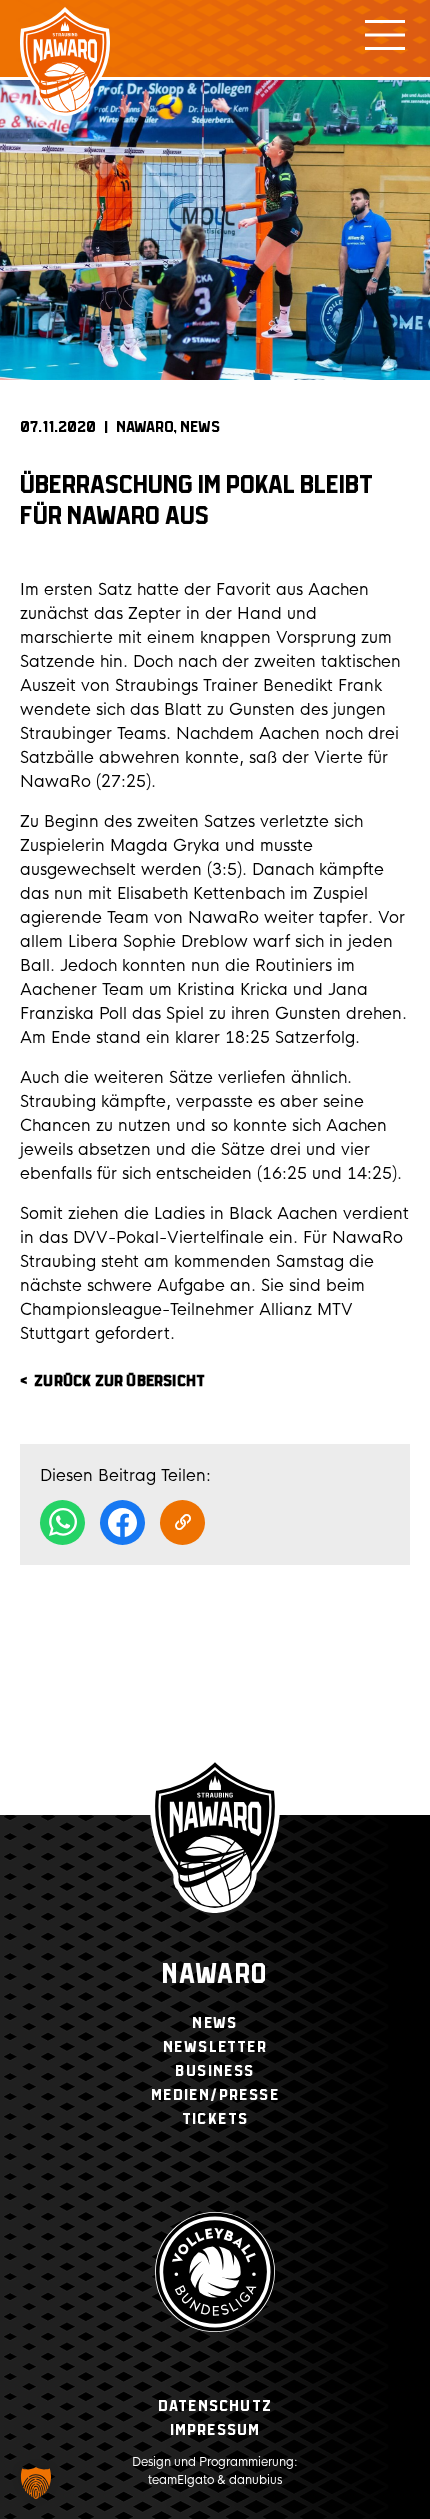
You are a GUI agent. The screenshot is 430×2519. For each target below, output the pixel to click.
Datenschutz (215, 2406)
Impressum (215, 2430)
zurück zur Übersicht (119, 1381)
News (200, 427)
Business (214, 2071)
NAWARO (145, 427)
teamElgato (181, 2480)
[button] (36, 2483)
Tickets (215, 2119)
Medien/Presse (215, 2095)
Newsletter (215, 2047)
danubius (255, 2480)
